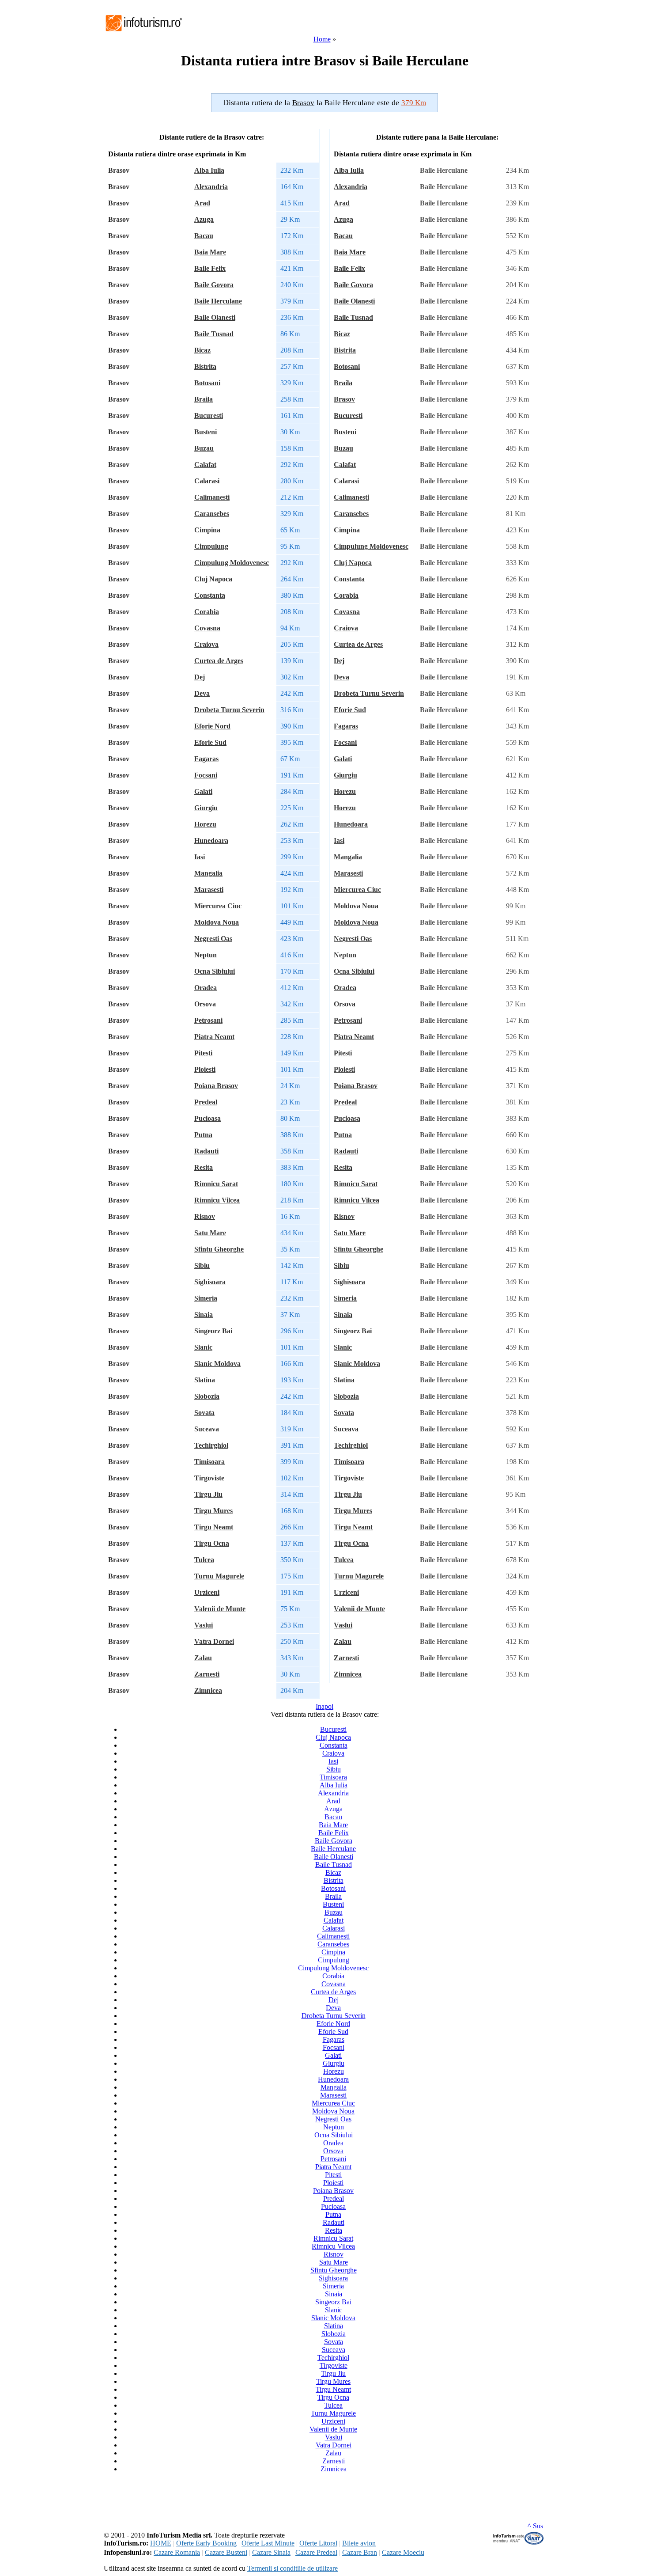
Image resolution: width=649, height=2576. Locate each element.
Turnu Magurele (219, 1576)
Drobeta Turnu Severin (229, 710)
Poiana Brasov (216, 1086)
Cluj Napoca (213, 579)
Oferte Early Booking (206, 2543)
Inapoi (324, 1706)
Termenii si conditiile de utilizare (292, 2568)
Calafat (205, 465)
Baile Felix (210, 268)
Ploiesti (205, 1069)
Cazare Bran (360, 2552)
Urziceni (207, 1592)
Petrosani (208, 1020)
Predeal (206, 1102)
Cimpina (207, 530)
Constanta (210, 595)
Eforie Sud (210, 742)
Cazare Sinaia (271, 2552)
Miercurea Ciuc (218, 906)
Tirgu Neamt (214, 1527)
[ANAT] (519, 2543)
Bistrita (205, 366)
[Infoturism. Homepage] (143, 32)
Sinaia (204, 1315)
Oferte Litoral (318, 2543)
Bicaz (202, 350)
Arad (202, 203)
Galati (203, 791)
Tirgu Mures (213, 1511)
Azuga (204, 219)
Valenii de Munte (220, 1609)
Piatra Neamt (214, 1037)
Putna (203, 1135)
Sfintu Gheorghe (219, 1249)
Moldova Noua (217, 922)
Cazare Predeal (316, 2552)
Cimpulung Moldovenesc (232, 563)
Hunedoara (211, 840)
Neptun (206, 955)
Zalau (203, 1658)
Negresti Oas (213, 939)
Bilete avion (359, 2543)
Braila (204, 399)
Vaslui (204, 1625)
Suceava (207, 1429)
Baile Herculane (218, 301)
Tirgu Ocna (212, 1543)
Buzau (204, 448)
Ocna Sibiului (215, 971)
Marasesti (209, 890)
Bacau (204, 236)
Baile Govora (214, 285)
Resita (204, 1167)
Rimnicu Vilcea (217, 1200)
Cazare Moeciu (403, 2552)
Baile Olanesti (215, 317)
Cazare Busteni (226, 2552)
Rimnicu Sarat (216, 1184)
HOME (161, 2543)
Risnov (205, 1216)
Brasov (344, 399)
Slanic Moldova (217, 1364)
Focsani (206, 775)
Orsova (205, 1004)
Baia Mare (210, 252)
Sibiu (202, 1265)
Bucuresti (209, 415)
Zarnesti (207, 1674)
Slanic (203, 1347)
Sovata (204, 1413)
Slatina (205, 1380)
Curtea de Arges (219, 661)
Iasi (200, 857)
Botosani (207, 383)
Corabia (207, 612)
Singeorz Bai (213, 1331)
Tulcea (204, 1560)
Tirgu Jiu (208, 1494)
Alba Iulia (209, 170)
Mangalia (208, 873)
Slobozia (207, 1396)
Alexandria (211, 187)
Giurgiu (206, 808)
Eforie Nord (212, 726)
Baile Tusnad (214, 334)
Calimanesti (212, 497)
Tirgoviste (209, 1478)
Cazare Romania (177, 2552)
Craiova (206, 644)
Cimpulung (211, 546)
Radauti (206, 1151)
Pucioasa (208, 1118)
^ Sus (535, 2526)
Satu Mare (210, 1233)
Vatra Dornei (214, 1641)
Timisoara (209, 1462)
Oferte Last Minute (268, 2543)
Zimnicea (208, 1690)
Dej (200, 677)
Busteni (206, 432)
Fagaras (206, 759)
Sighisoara (210, 1282)
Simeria (206, 1298)
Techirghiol (211, 1445)
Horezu (205, 824)
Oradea (206, 988)
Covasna (207, 628)
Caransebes (212, 514)
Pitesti (203, 1053)
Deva (202, 693)
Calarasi (207, 481)
